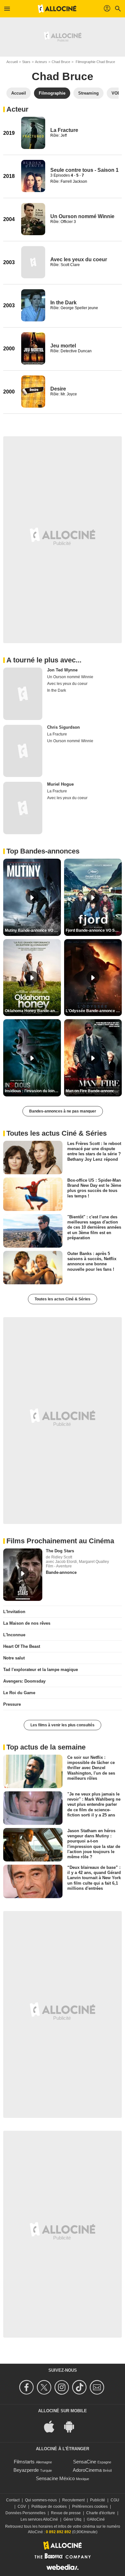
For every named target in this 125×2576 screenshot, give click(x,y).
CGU (115, 2500)
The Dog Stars (60, 1551)
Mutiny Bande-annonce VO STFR (33, 930)
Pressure (12, 1704)
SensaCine (85, 2462)
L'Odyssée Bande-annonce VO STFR (94, 1011)
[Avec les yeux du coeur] (33, 262)
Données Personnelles (25, 2513)
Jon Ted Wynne (62, 670)
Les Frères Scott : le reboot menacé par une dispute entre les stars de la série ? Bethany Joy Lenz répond (94, 1151)
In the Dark (63, 303)
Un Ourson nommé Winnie (82, 216)
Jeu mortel (63, 346)
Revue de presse (66, 2513)
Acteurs (41, 62)
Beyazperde (26, 2470)
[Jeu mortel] (33, 348)
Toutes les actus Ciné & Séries (63, 1299)
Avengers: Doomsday (24, 1681)
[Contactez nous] (98, 2387)
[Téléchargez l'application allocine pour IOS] (53, 2426)
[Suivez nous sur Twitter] (45, 2387)
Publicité (98, 2500)
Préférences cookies (90, 2507)
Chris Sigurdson (63, 727)
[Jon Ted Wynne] (23, 694)
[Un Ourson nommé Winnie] (33, 219)
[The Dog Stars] (23, 1575)
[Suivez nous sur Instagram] (63, 2387)
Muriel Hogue (60, 784)
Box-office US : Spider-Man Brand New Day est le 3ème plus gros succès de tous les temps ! (94, 1188)
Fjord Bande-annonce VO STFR (94, 930)
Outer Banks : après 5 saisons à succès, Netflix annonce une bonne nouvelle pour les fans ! (92, 1261)
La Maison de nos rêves (27, 1623)
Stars (26, 62)
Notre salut (14, 1658)
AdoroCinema (87, 2470)
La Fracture (64, 130)
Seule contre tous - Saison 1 (84, 170)
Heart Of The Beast (22, 1646)
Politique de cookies (49, 2507)
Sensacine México (55, 2478)
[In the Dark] (33, 305)
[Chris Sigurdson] (23, 751)
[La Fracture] (33, 133)
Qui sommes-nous (41, 2500)
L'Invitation (14, 1612)
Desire (58, 389)
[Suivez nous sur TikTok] (80, 2387)
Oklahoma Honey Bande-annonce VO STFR (33, 1011)
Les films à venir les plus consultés (63, 1725)
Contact (13, 2500)
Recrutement (73, 2500)
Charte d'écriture (101, 2513)
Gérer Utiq (72, 2519)
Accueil (12, 62)
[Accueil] (57, 9)
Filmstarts (24, 2462)
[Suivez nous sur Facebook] (27, 2387)
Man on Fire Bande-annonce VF (94, 1091)
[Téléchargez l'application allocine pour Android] (72, 2426)
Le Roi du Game (19, 1693)
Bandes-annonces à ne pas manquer (63, 1111)
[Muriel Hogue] (23, 808)
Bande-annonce (61, 1572)
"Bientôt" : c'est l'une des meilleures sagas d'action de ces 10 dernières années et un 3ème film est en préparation (94, 1227)
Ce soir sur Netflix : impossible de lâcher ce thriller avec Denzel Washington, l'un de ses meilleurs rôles (91, 1768)
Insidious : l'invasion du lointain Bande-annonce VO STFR (33, 1091)
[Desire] (33, 392)
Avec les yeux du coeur (79, 259)
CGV (22, 2507)
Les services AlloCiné (39, 2519)
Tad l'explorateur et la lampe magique (41, 1670)
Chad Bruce (61, 62)
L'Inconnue (14, 1635)
